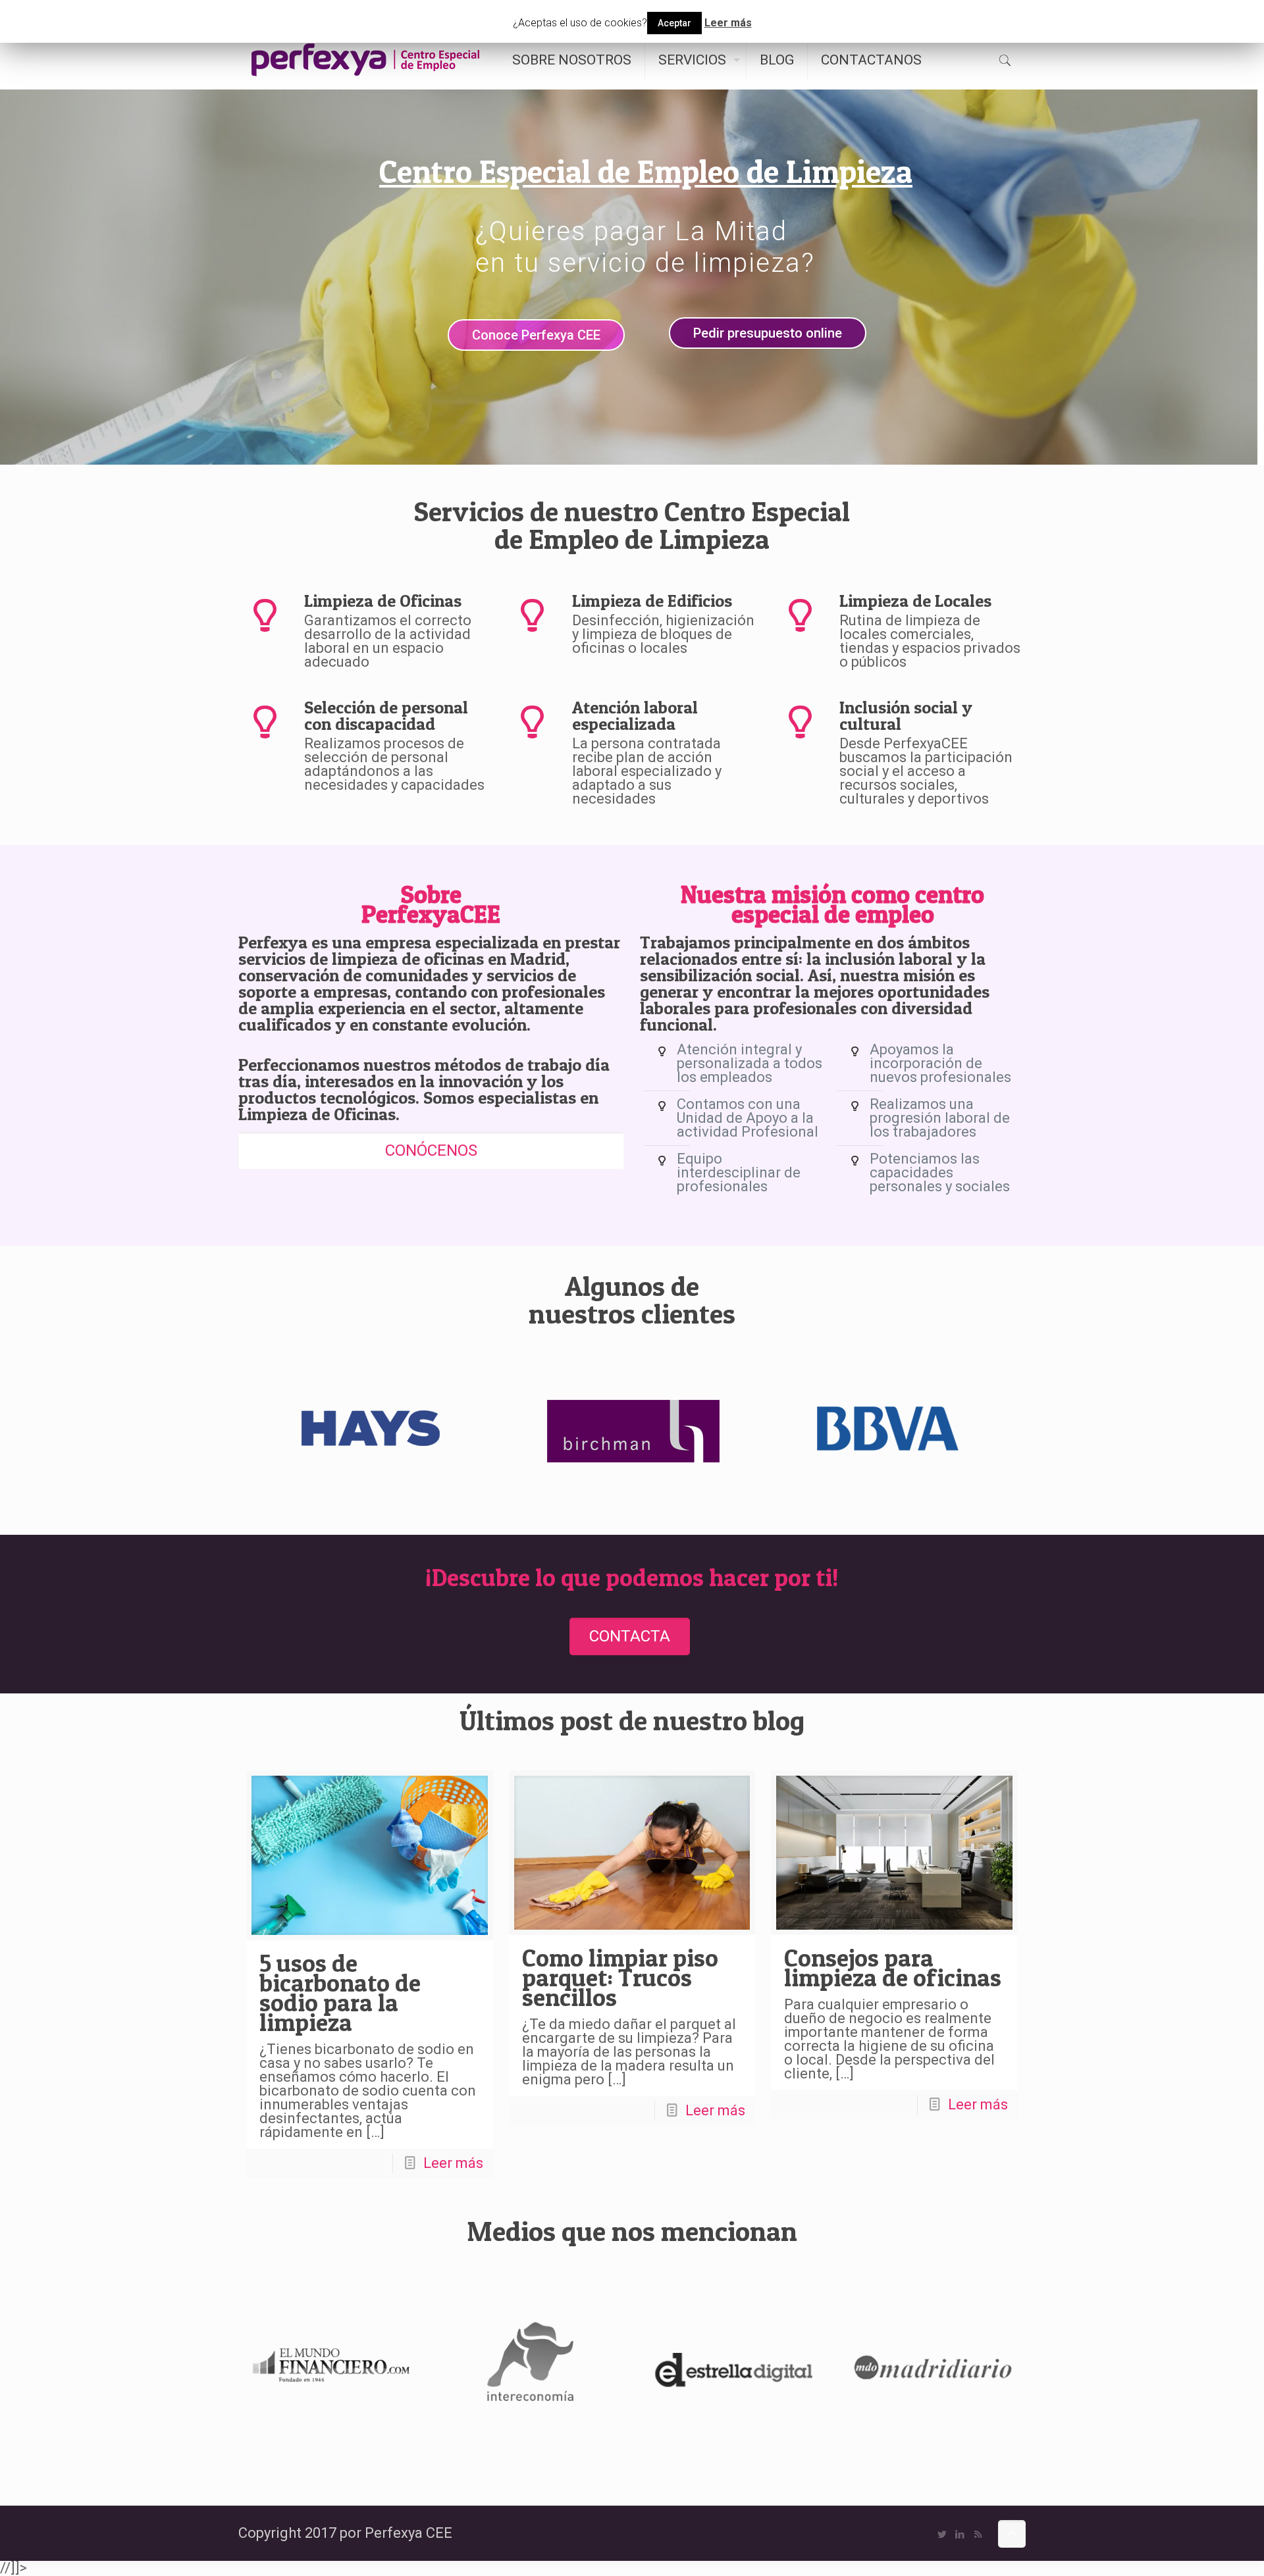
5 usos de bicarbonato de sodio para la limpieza (340, 1993)
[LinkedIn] (960, 2535)
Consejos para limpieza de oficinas (893, 1968)
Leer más (453, 2163)
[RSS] (978, 2535)
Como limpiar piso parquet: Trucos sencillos (620, 1977)
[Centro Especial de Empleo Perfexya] (365, 60)
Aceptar (674, 23)
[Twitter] (942, 2535)
